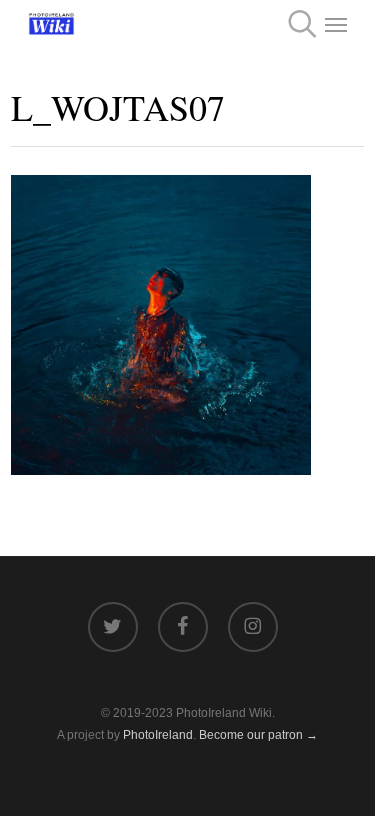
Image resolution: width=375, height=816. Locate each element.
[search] (296, 24)
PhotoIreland (158, 735)
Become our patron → (258, 735)
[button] (336, 24)
